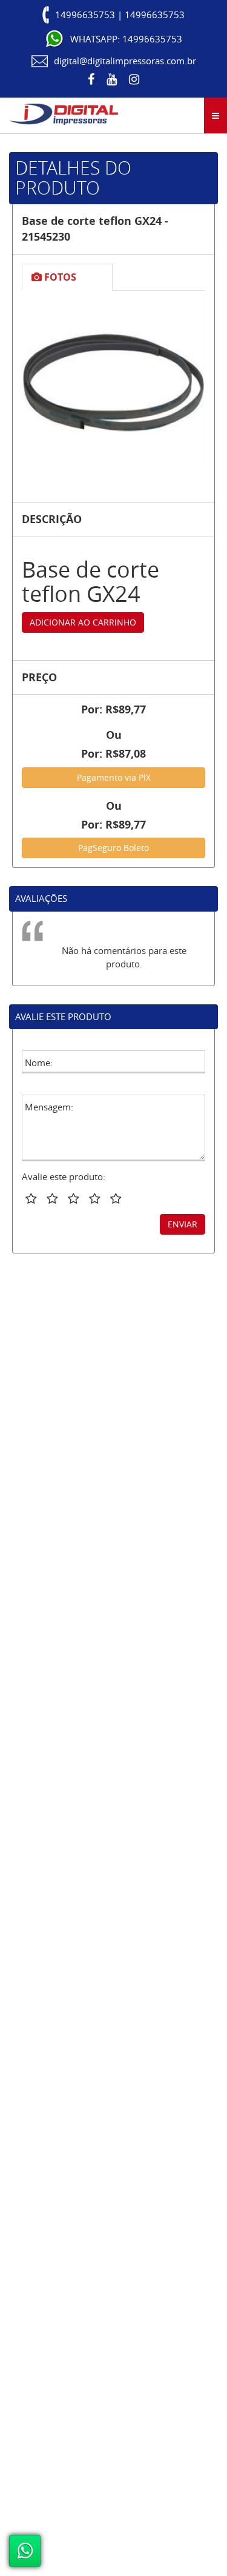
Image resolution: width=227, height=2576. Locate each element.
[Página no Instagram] (134, 79)
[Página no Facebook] (91, 79)
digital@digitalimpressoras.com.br (125, 61)
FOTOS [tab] (59, 277)
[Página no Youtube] (112, 79)
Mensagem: (49, 1107)
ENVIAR (183, 1224)
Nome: (39, 1063)
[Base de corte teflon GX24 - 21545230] (113, 383)
